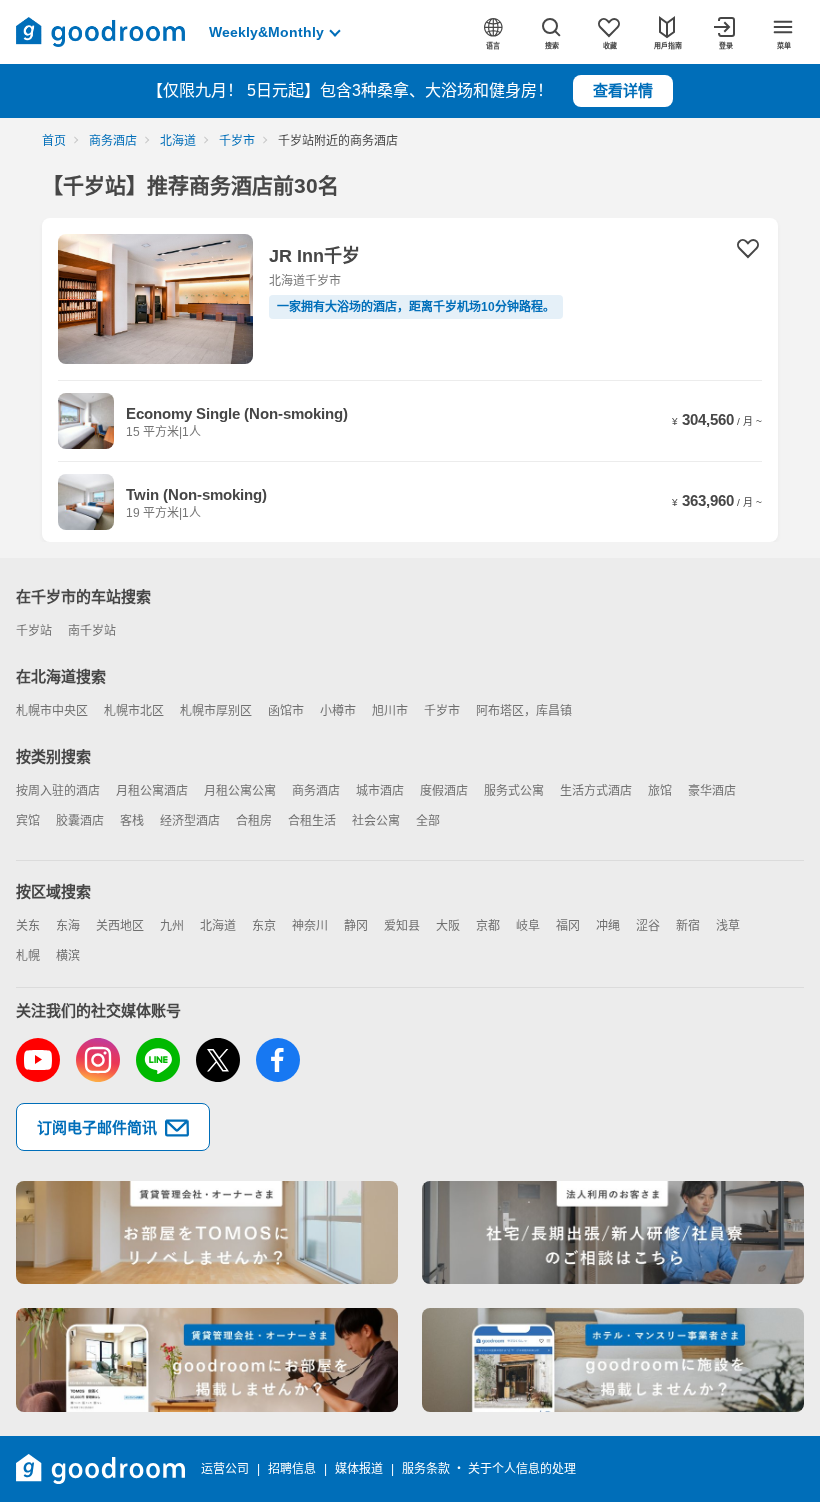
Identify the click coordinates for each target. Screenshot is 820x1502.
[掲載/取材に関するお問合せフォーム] (613, 1360)
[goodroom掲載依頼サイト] (207, 1360)
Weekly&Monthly (266, 32)
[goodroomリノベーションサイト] (207, 1233)
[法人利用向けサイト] (613, 1233)
